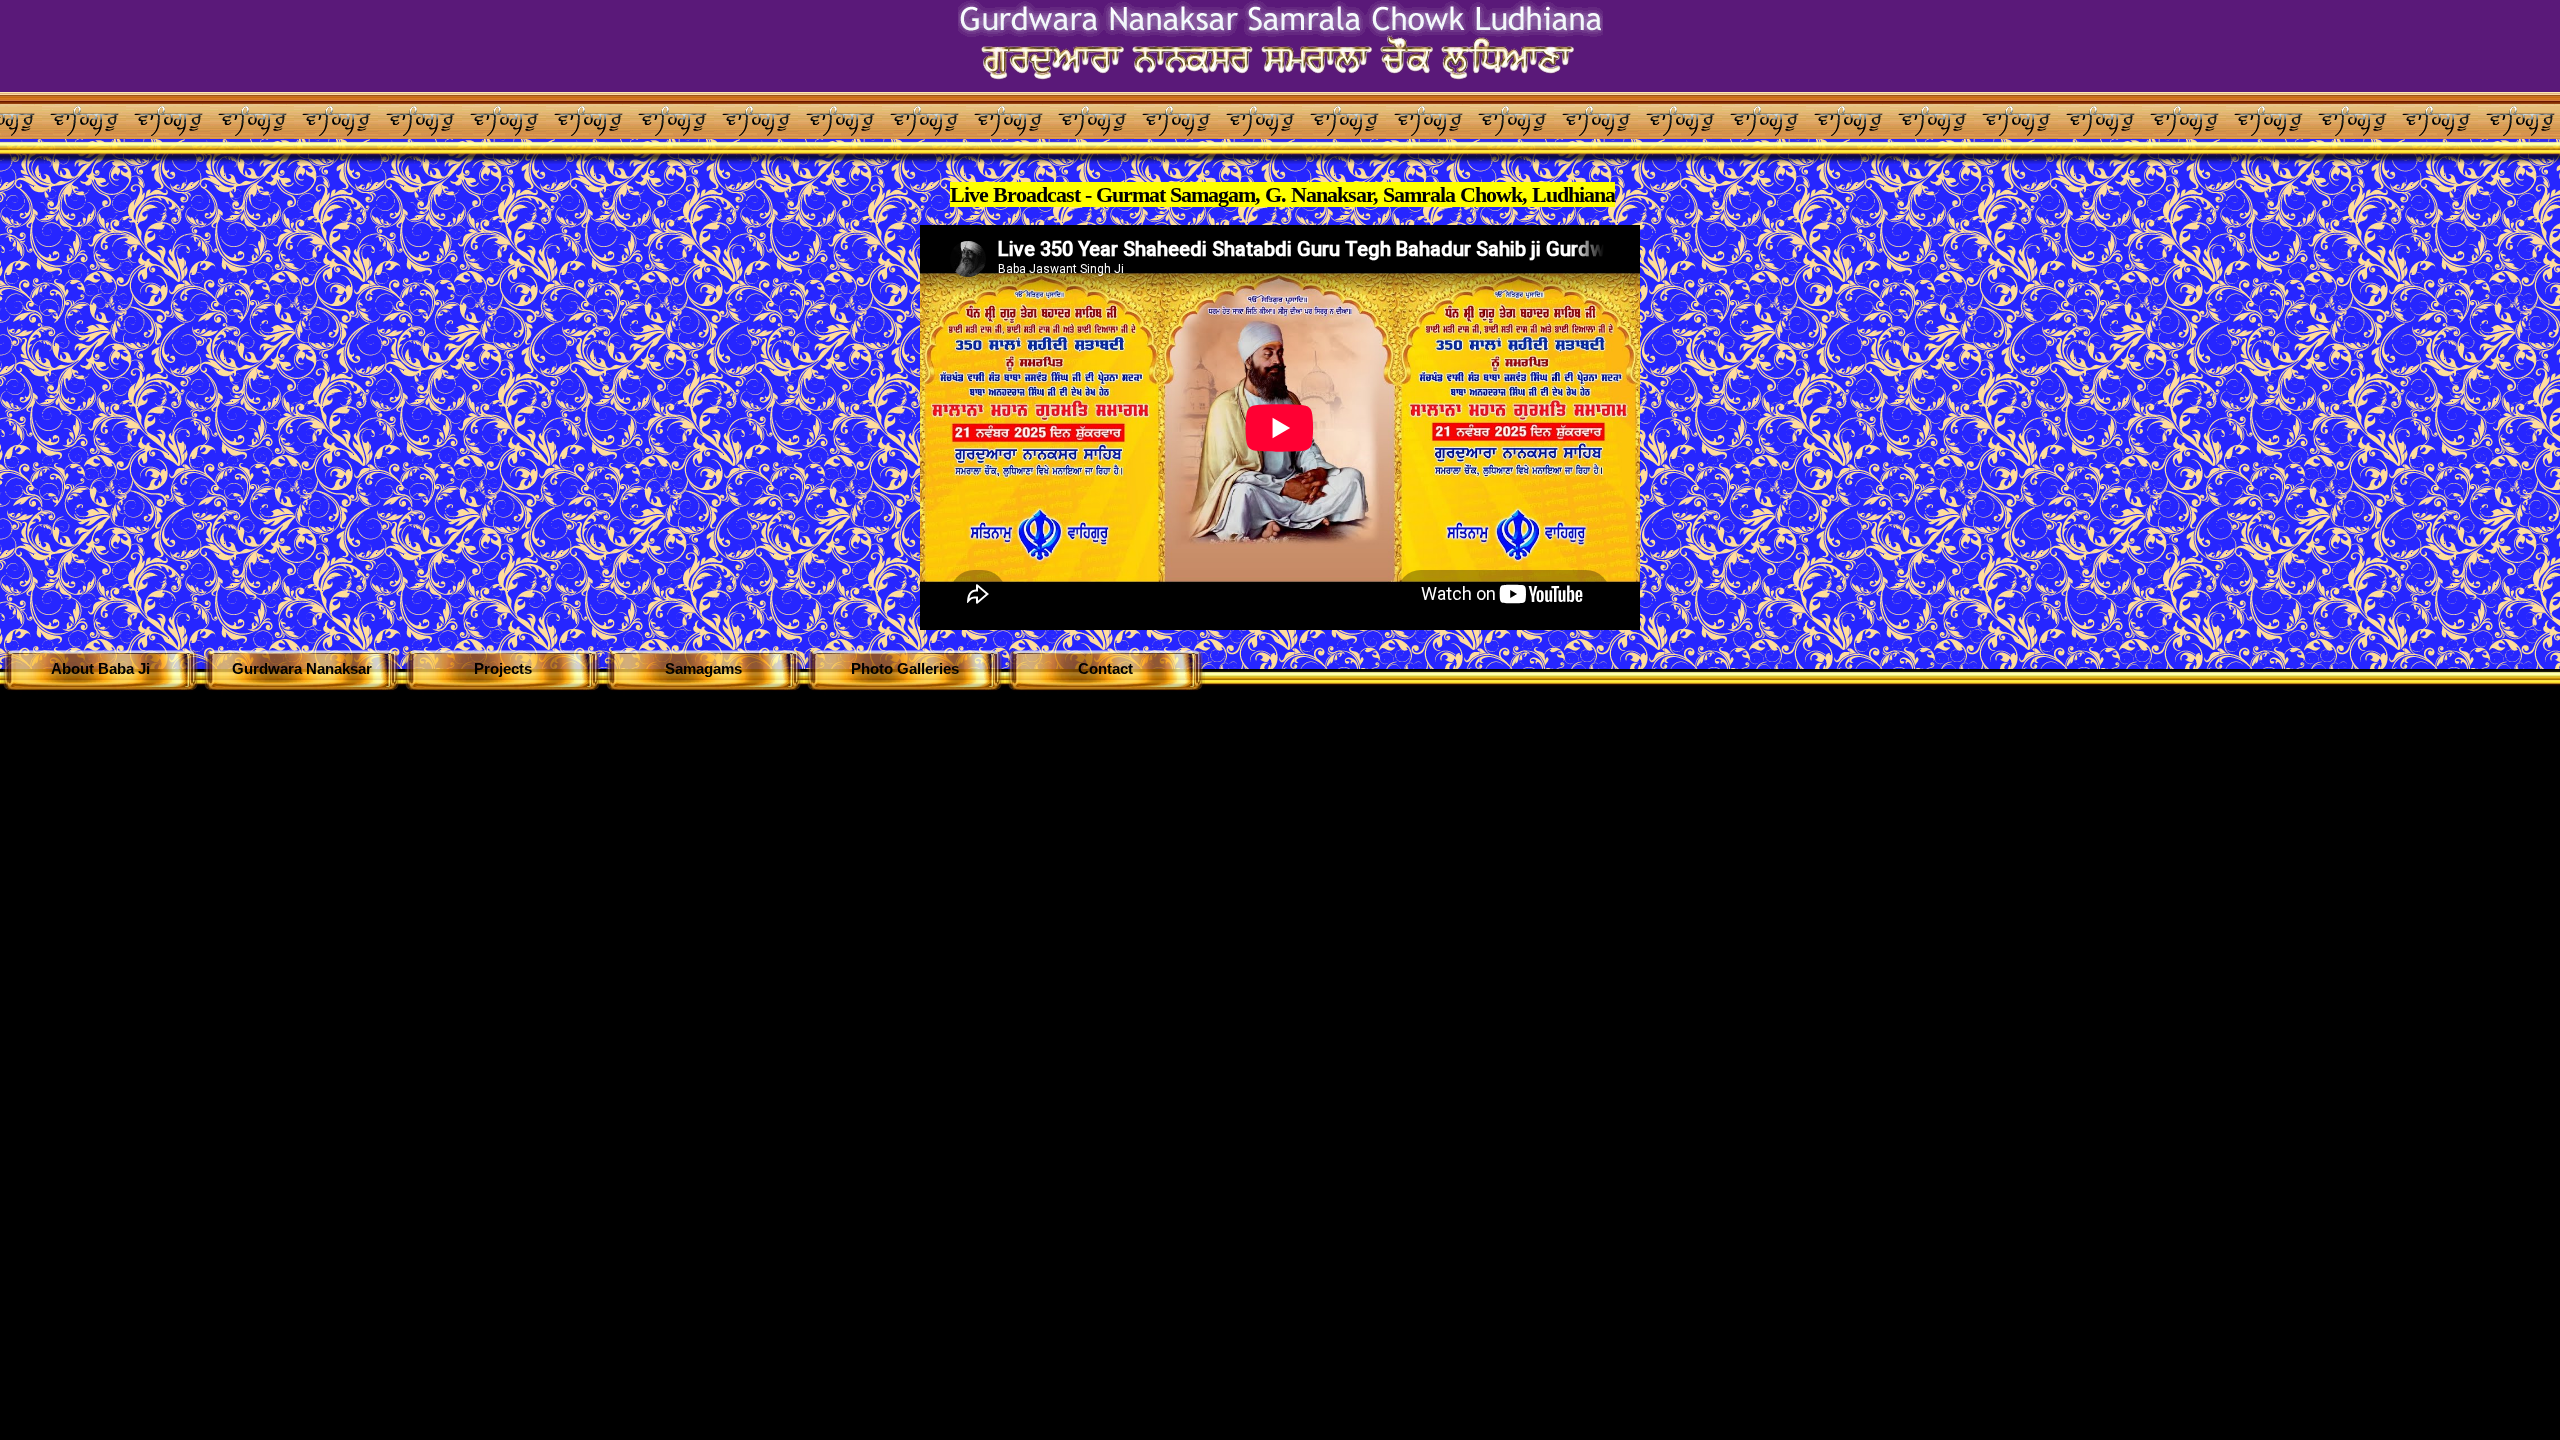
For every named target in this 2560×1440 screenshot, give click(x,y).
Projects (503, 668)
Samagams (703, 668)
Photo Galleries (905, 668)
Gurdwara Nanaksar (302, 668)
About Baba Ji (100, 668)
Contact (1105, 668)
